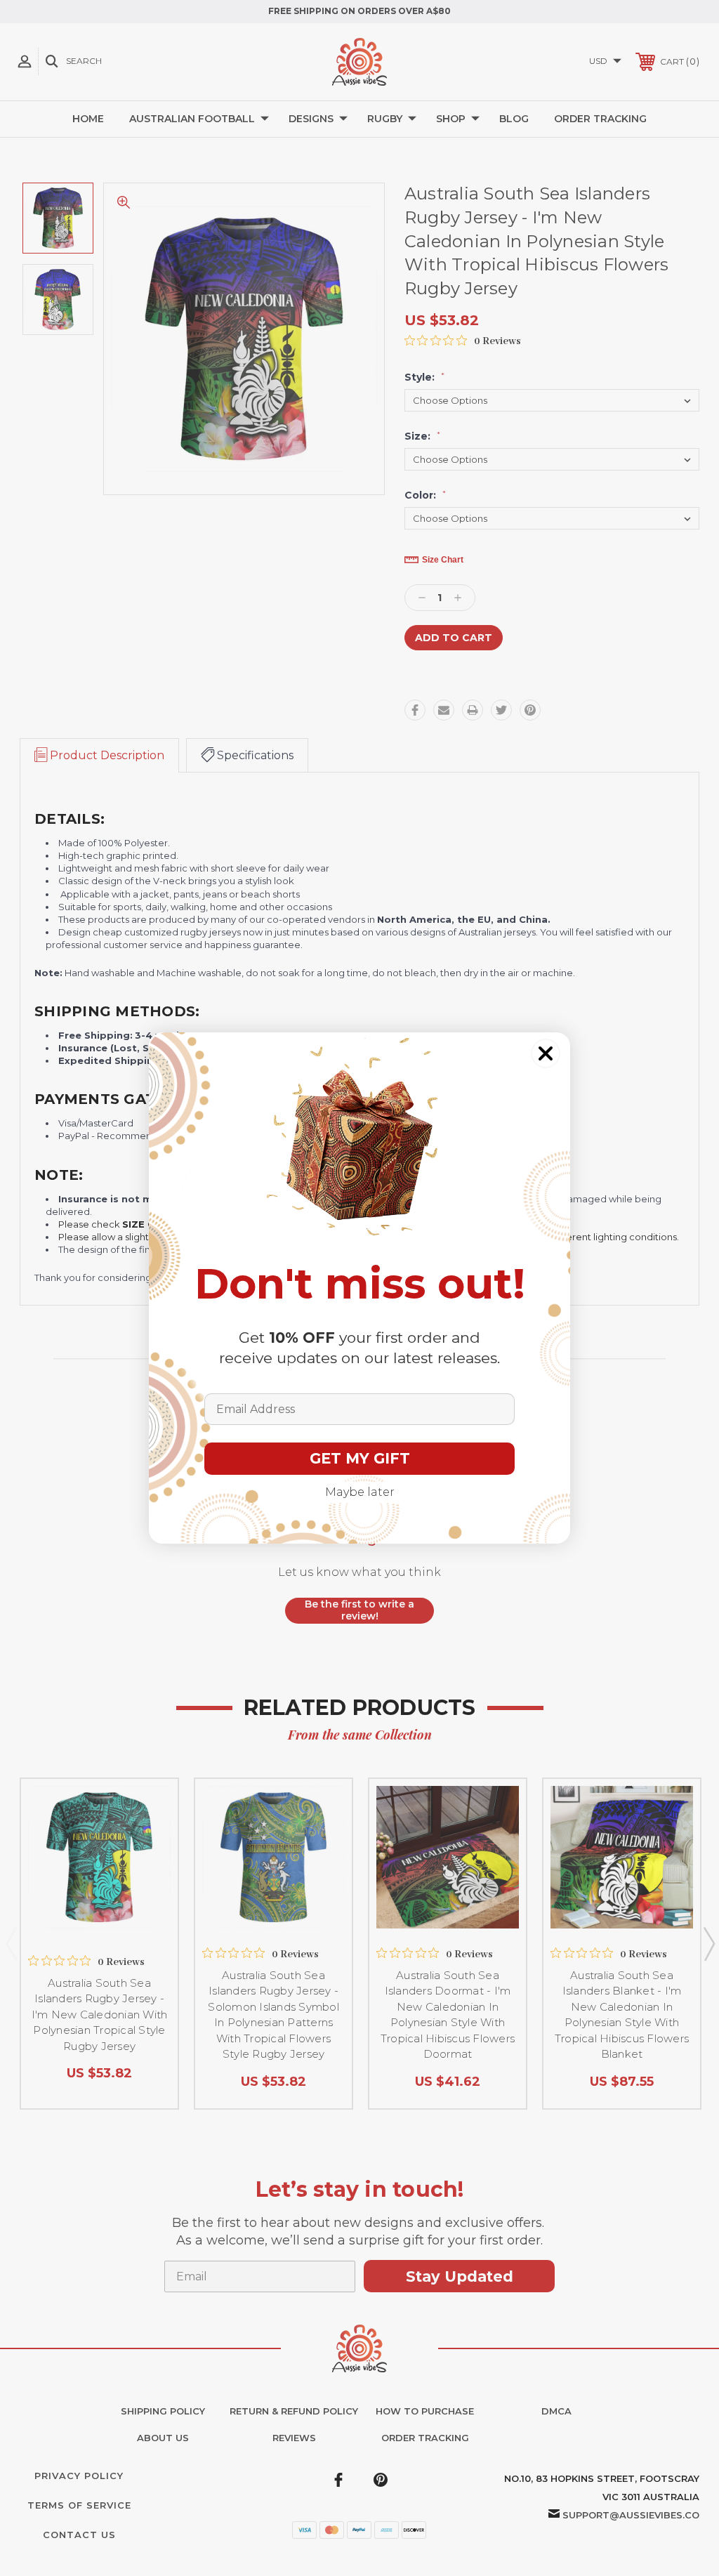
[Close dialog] (546, 1053)
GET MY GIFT (360, 1458)
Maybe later (360, 1492)
